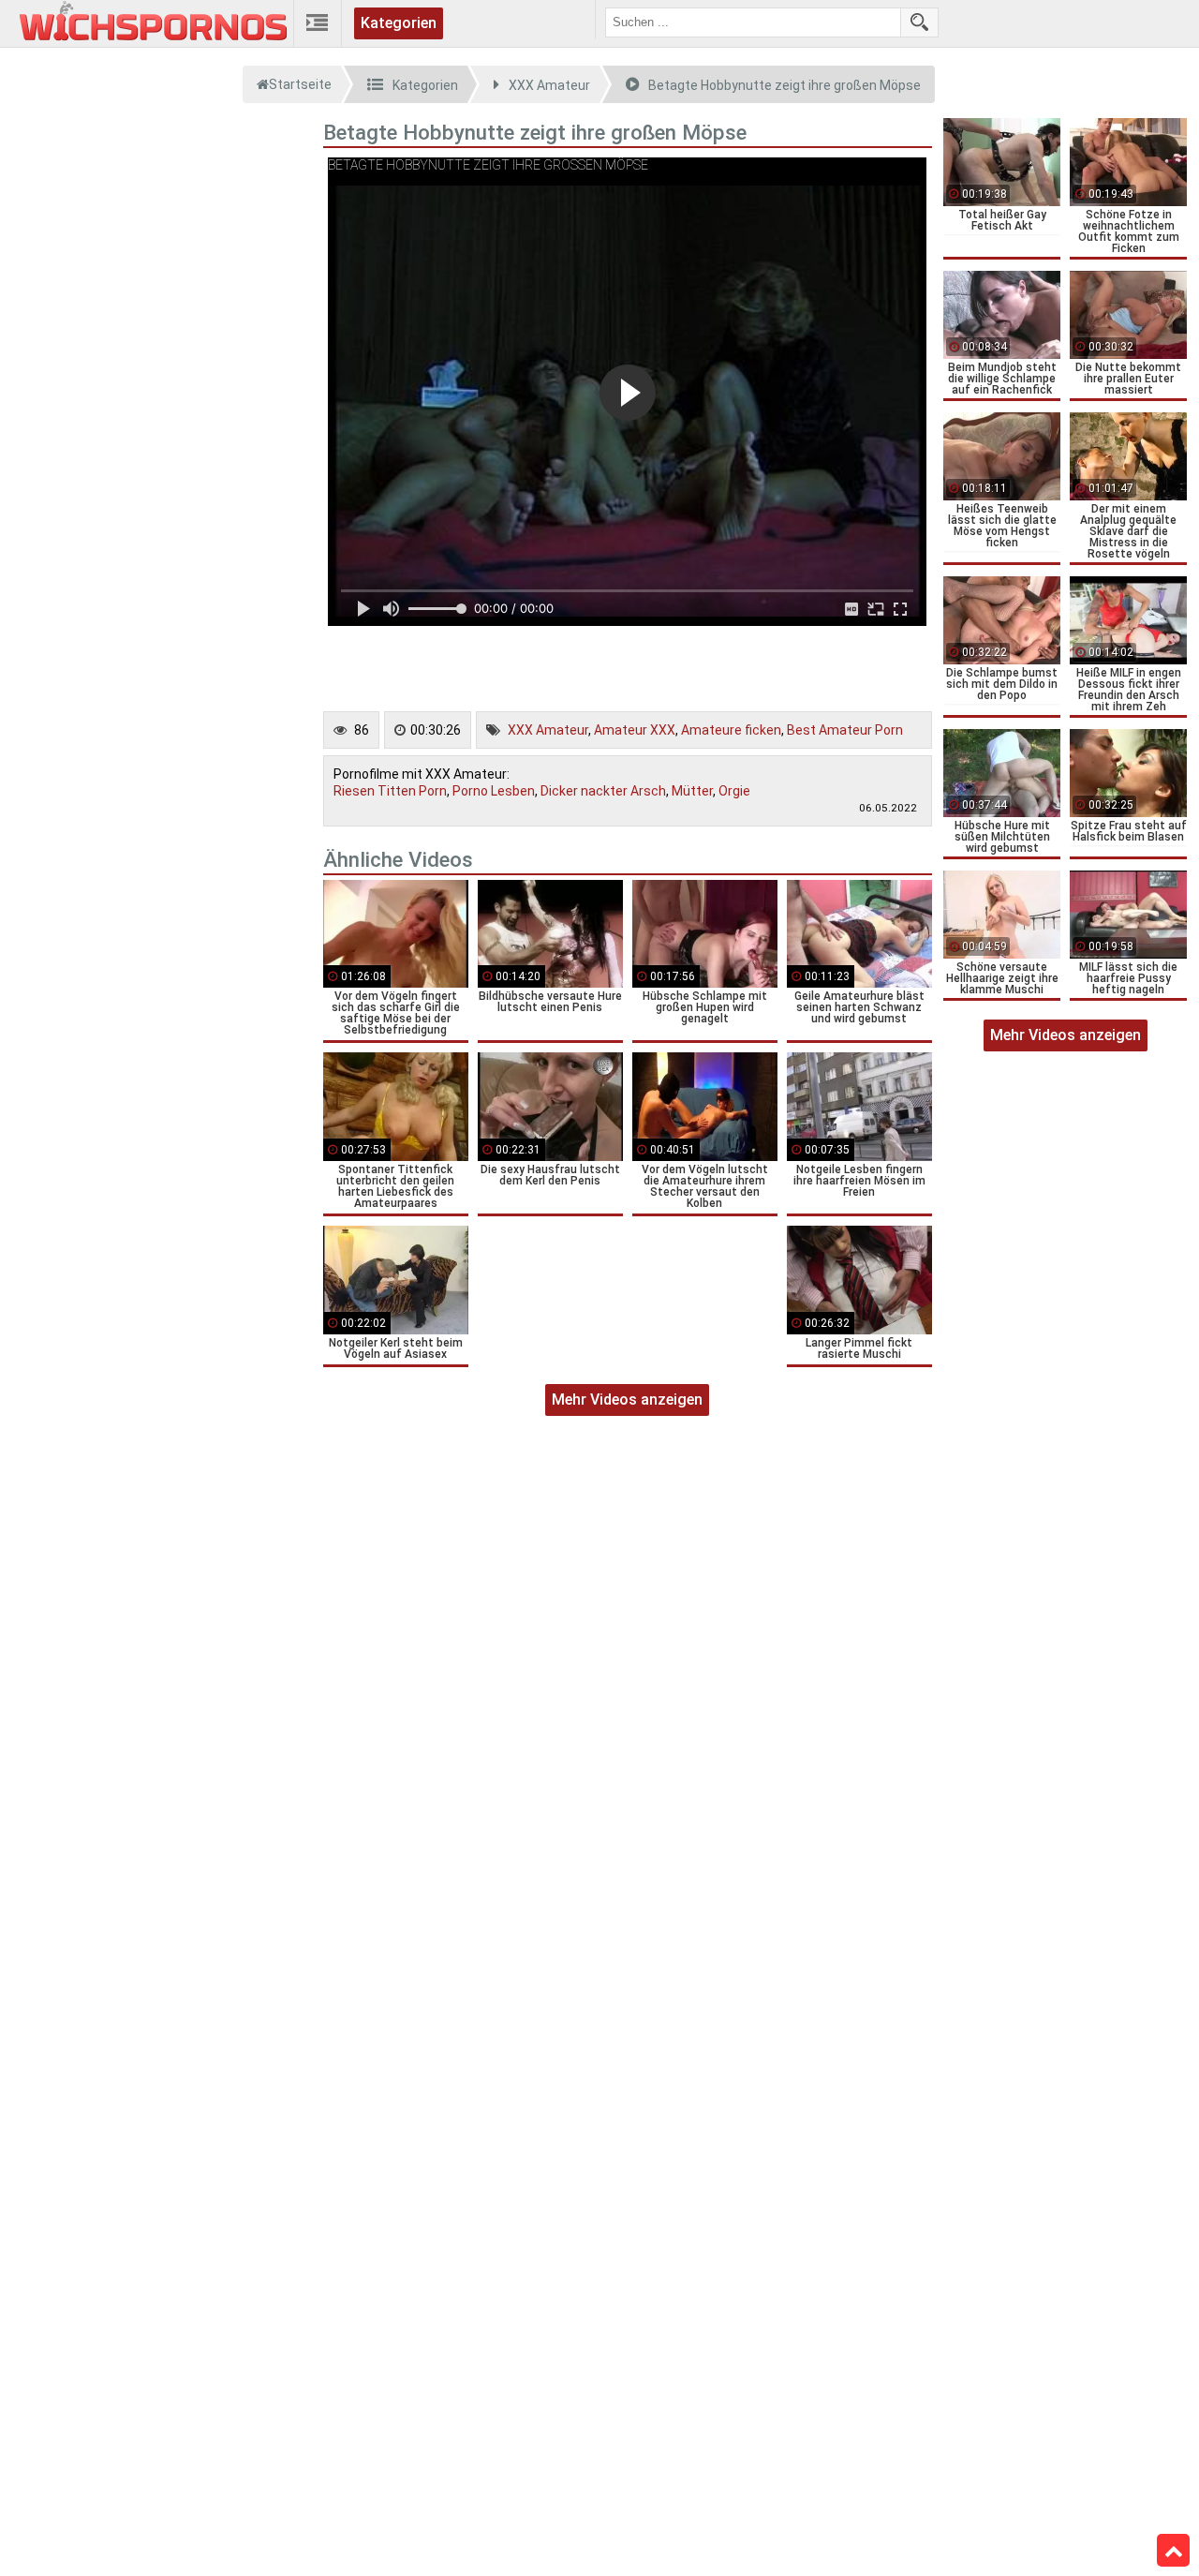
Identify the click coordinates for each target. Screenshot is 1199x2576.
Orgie (734, 791)
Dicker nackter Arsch (603, 791)
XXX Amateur (548, 730)
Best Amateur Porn (845, 730)
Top (1173, 2551)
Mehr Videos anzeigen (627, 1400)
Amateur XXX (635, 730)
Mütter (692, 791)
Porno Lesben (494, 791)
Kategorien (399, 23)
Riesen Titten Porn (390, 791)
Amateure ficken (731, 730)
